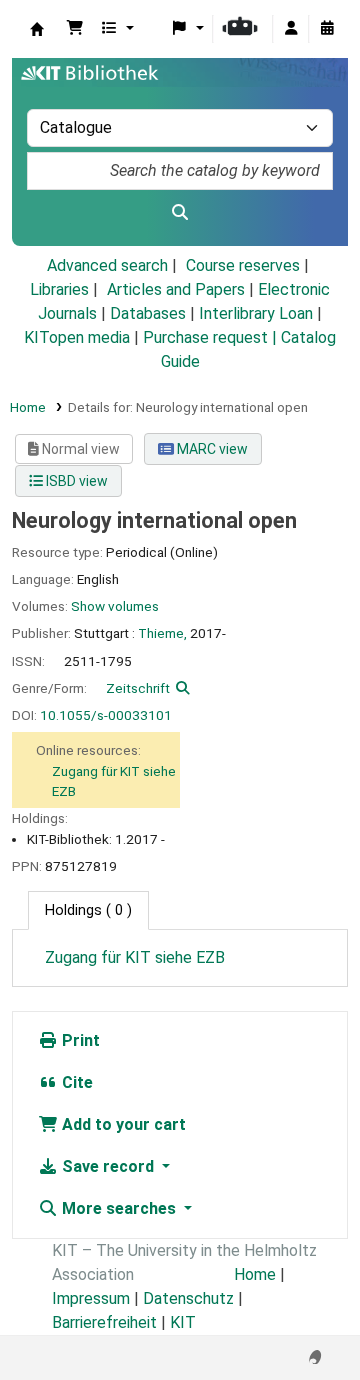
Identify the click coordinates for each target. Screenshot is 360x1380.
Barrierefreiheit (104, 1322)
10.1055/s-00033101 (106, 715)
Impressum (91, 1298)
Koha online (37, 29)
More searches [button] (119, 1208)
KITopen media (77, 337)
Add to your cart (122, 1124)
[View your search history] (327, 29)
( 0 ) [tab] (88, 910)
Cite (75, 1082)
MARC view (211, 449)
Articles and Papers (176, 289)
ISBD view (75, 481)
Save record (108, 1166)
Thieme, (162, 633)
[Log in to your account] (291, 29)
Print (79, 1040)
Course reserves (243, 265)
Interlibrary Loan (256, 313)
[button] (75, 29)
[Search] (180, 213)
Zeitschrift (138, 688)
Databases (148, 313)
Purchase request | (212, 337)
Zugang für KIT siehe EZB (135, 957)
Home (28, 407)
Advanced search (107, 265)
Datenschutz (188, 1298)
